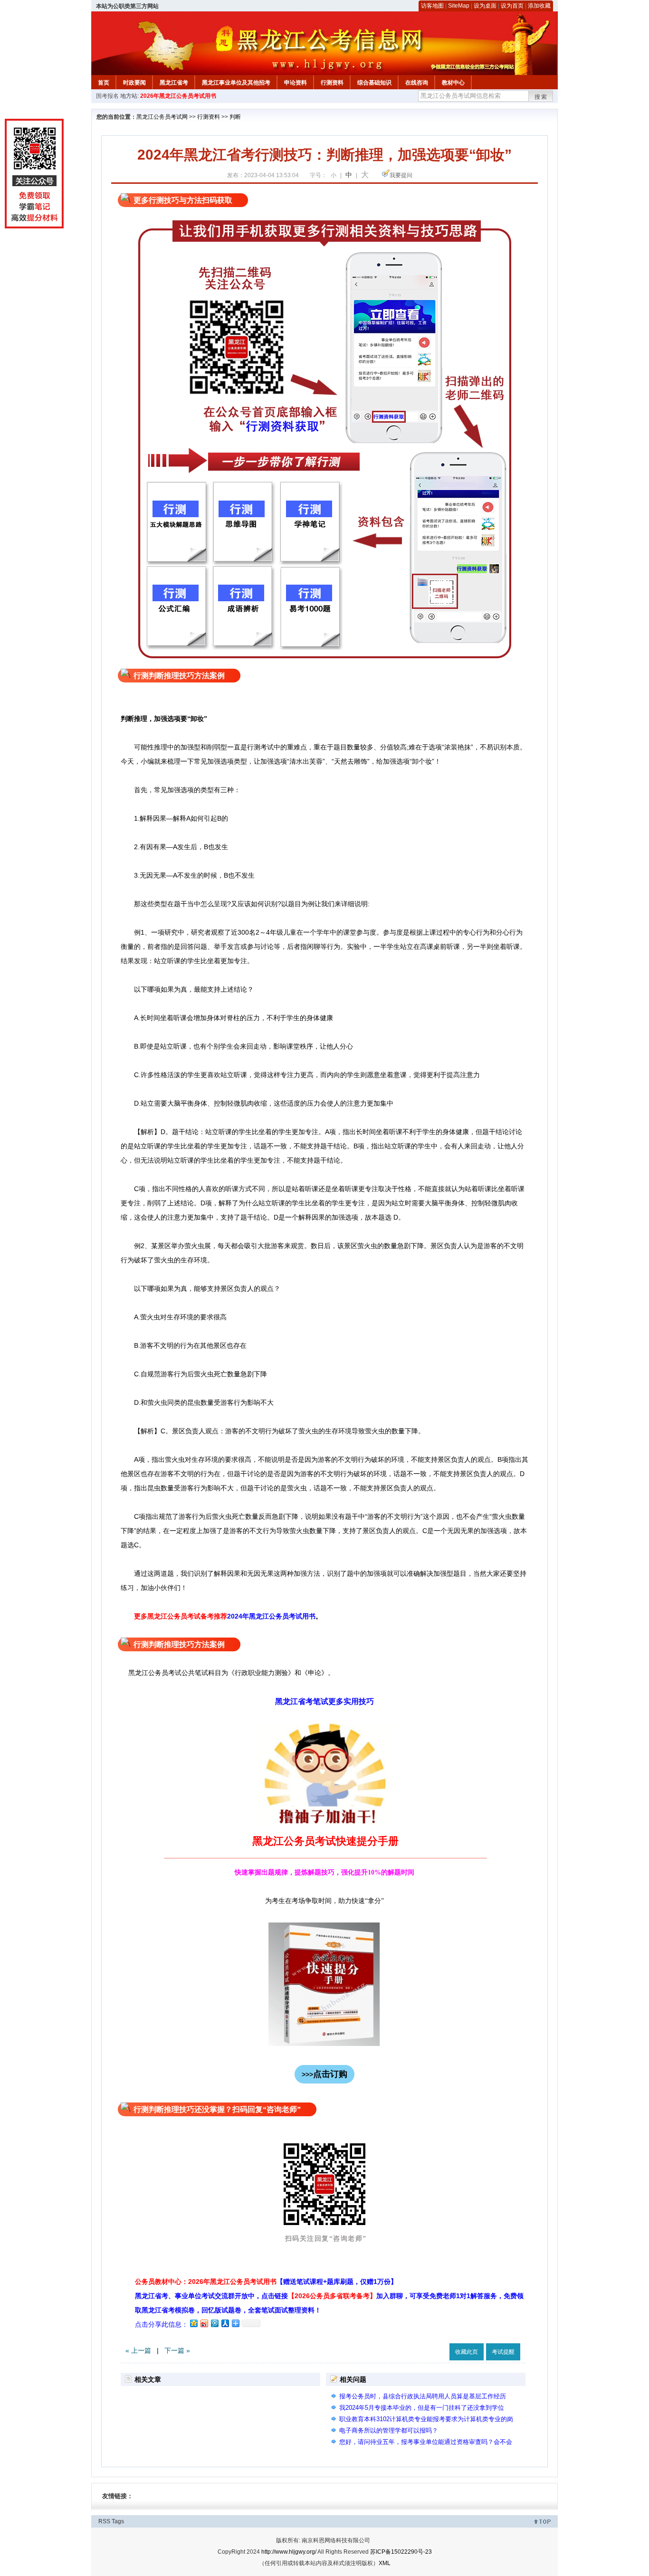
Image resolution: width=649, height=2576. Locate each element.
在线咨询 (417, 83)
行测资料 (332, 83)
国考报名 (107, 96)
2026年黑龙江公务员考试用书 (178, 96)
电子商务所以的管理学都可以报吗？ (389, 2430)
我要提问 (401, 175)
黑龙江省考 (174, 83)
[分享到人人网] (225, 2323)
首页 (104, 83)
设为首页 (512, 6)
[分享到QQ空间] (193, 2323)
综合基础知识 (374, 83)
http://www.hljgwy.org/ (289, 2552)
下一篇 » (177, 2350)
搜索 (541, 97)
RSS (104, 2521)
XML (385, 2563)
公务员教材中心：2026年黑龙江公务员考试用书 (266, 2282)
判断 (235, 117)
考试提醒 (503, 2352)
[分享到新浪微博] (204, 2323)
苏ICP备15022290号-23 (401, 2552)
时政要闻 (134, 83)
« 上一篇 (138, 2350)
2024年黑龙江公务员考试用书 (271, 1616)
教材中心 (453, 83)
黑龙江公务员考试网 (162, 117)
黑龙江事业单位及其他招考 (236, 83)
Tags (118, 2521)
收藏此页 (467, 2352)
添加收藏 (539, 6)
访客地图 (432, 6)
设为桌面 (485, 6)
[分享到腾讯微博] (214, 2323)
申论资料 (296, 83)
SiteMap (459, 6)
